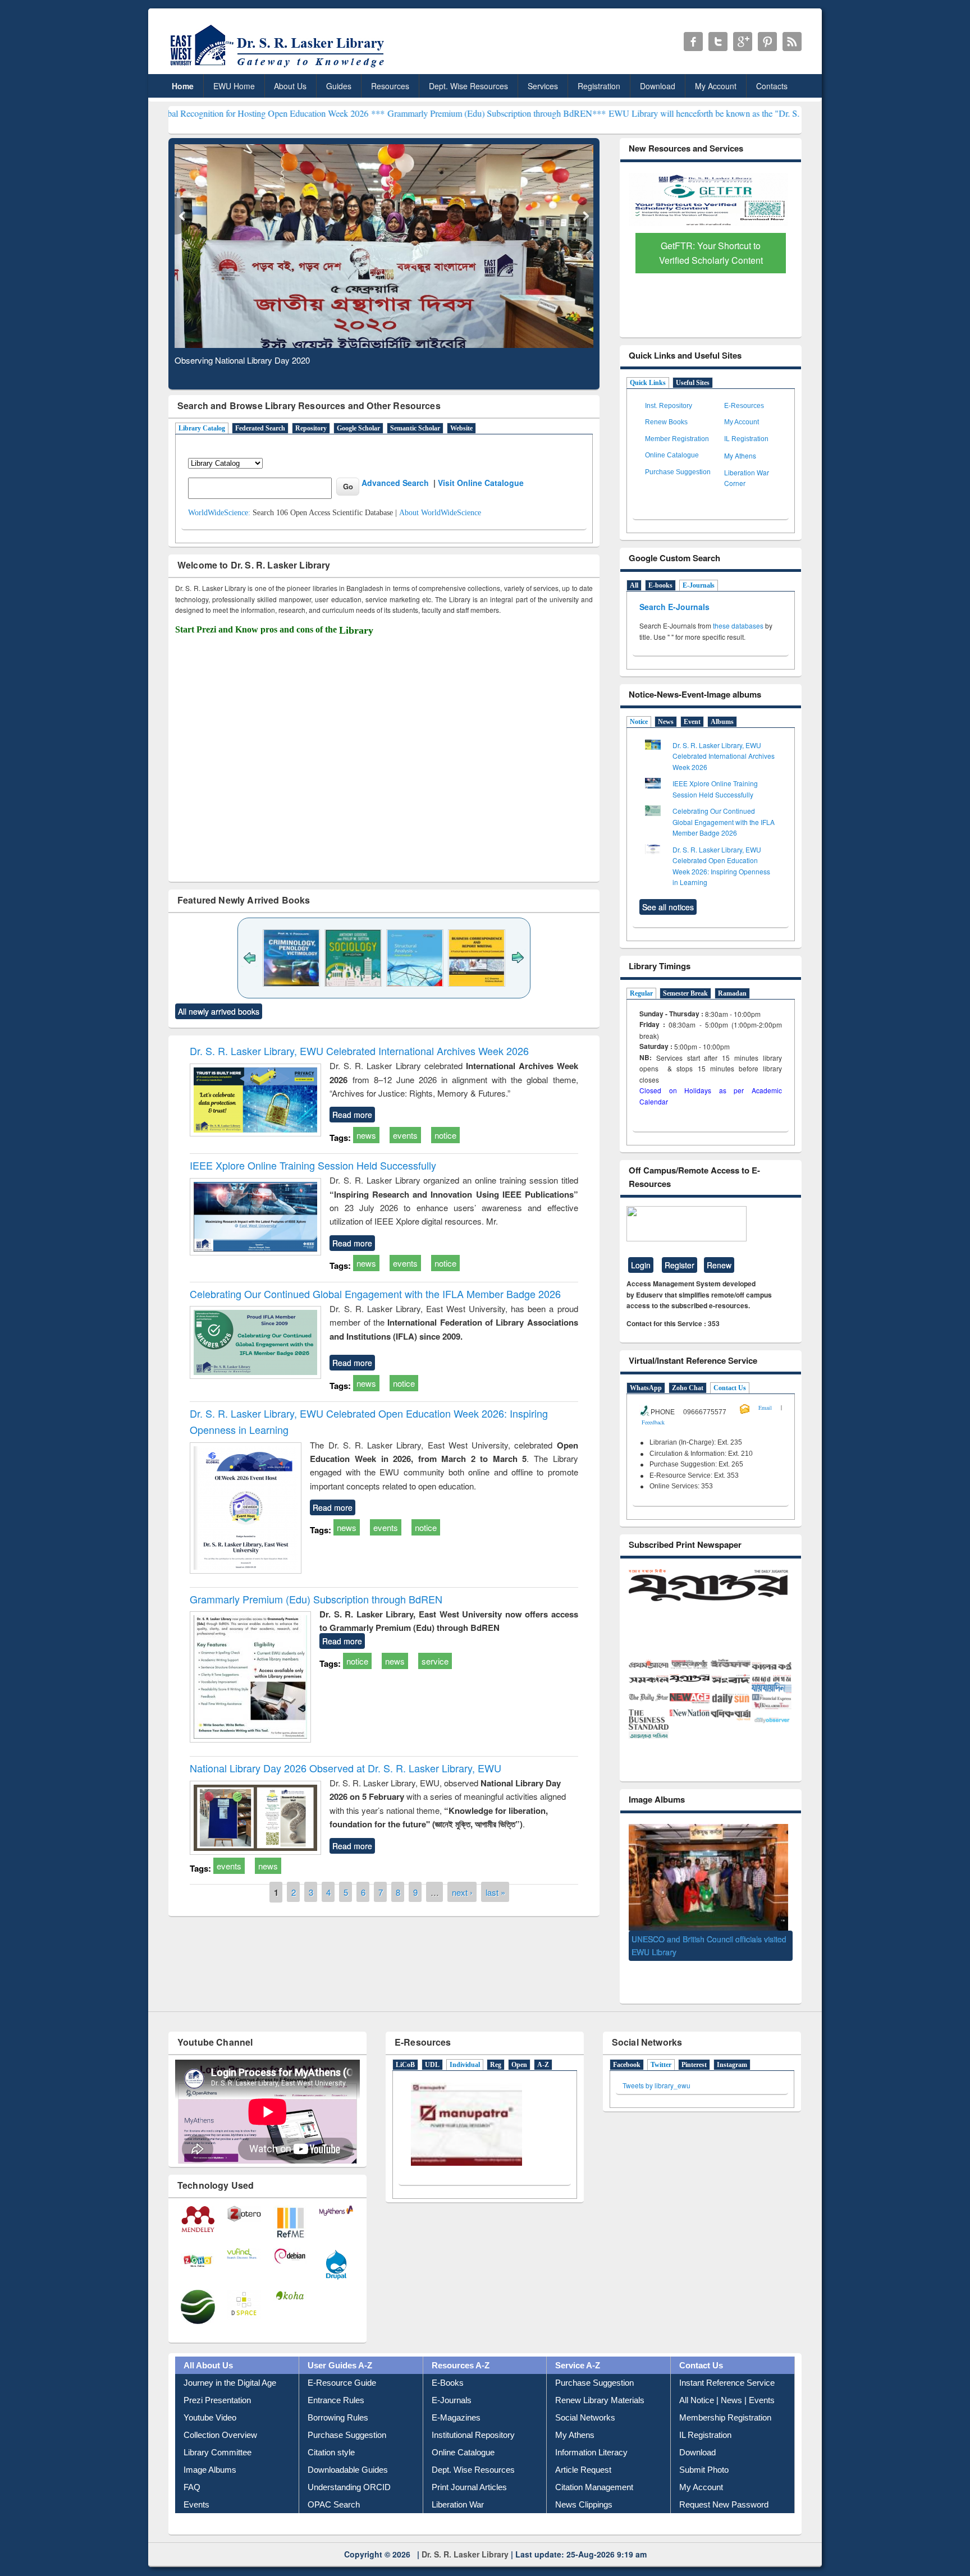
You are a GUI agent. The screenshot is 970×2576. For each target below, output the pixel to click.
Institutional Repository (473, 2414)
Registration (599, 86)
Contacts (772, 86)
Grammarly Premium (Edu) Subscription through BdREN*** (388, 113)
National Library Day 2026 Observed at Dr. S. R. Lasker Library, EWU (346, 1768)
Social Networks (585, 2397)
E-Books (448, 2362)
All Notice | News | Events (727, 2379)
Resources (390, 86)
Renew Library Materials (600, 2379)
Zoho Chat (688, 1388)
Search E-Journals (676, 607)
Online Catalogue (672, 455)
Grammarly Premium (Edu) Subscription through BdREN (316, 1599)
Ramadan (732, 993)
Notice (639, 722)
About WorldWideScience (440, 513)
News (666, 722)
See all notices (668, 907)
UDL (432, 2044)
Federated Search (260, 428)
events (405, 1135)
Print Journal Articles (469, 2466)
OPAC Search (334, 2484)
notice (445, 1135)
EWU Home (234, 86)
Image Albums (210, 2449)
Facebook (627, 2044)
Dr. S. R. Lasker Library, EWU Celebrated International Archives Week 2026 (359, 1051)
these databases (738, 625)
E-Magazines (456, 2397)
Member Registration (677, 439)
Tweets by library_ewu (656, 2064)
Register (680, 1265)
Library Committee (218, 2431)
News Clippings (584, 2484)
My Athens (740, 455)
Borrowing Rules (338, 2397)
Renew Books (666, 422)
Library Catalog (202, 428)
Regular (641, 993)
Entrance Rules (336, 2379)
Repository (311, 428)
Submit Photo (704, 2449)
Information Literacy (591, 2431)
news (366, 1135)
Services (543, 86)
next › (462, 1892)
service (435, 1661)
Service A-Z (578, 2344)
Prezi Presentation (217, 2379)
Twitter (661, 2044)
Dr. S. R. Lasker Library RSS (792, 42)
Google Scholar (358, 428)
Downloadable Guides (348, 2449)
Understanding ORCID (349, 2466)
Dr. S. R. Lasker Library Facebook (693, 42)
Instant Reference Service (727, 2362)
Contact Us (730, 1388)
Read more (352, 1115)
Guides (339, 86)
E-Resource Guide (342, 2362)
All (634, 585)
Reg (496, 2044)
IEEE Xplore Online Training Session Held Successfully (313, 1165)
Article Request (583, 2449)
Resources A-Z (461, 2344)
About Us (290, 86)
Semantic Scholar (415, 428)
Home (183, 86)
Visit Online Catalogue (481, 483)
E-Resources (744, 406)
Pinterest (694, 2044)
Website (461, 428)
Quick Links (648, 383)
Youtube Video (210, 2397)
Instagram (732, 2044)
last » (495, 1892)
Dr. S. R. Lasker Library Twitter (718, 42)
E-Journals (699, 585)
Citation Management (594, 2466)
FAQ (192, 2466)
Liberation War (458, 2484)
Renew (719, 1265)
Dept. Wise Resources (468, 86)
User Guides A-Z (340, 2344)
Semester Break (685, 993)
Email (765, 1408)
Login (641, 1265)
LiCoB (405, 2044)
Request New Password (724, 2484)
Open (519, 2044)
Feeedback (653, 1422)
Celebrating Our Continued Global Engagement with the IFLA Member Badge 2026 (375, 1294)
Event (692, 722)
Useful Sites (693, 383)
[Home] (279, 67)
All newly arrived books (219, 1011)
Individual (465, 2044)
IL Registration (746, 439)
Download (658, 86)
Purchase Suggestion (678, 472)
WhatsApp (646, 1388)
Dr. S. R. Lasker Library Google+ (743, 42)
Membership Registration (725, 2397)
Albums (722, 722)
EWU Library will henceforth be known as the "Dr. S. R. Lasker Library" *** (638, 113)
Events (196, 2484)
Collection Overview (220, 2414)
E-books (660, 585)
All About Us (208, 2344)
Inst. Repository (669, 406)
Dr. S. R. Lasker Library (465, 2533)
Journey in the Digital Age (230, 2362)
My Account (716, 86)
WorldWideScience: (219, 513)
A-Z (543, 2044)
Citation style (331, 2431)
